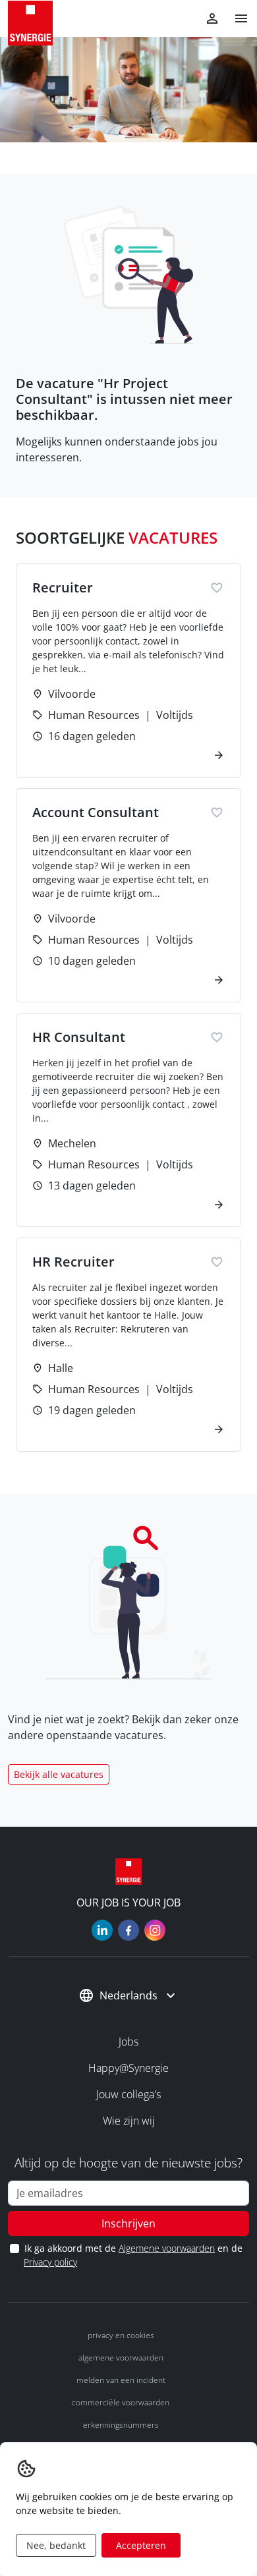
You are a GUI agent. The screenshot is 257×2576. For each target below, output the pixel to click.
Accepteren (141, 2545)
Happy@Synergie (128, 2068)
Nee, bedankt (56, 2545)
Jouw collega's (128, 2094)
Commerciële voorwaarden (121, 2402)
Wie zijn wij (129, 2121)
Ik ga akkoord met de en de (133, 2255)
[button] (236, 18)
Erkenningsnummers (121, 2425)
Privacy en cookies (121, 2335)
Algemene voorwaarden (167, 2248)
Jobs (128, 2042)
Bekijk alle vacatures (59, 1774)
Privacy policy (50, 2262)
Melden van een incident (121, 2380)
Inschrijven (128, 2223)
